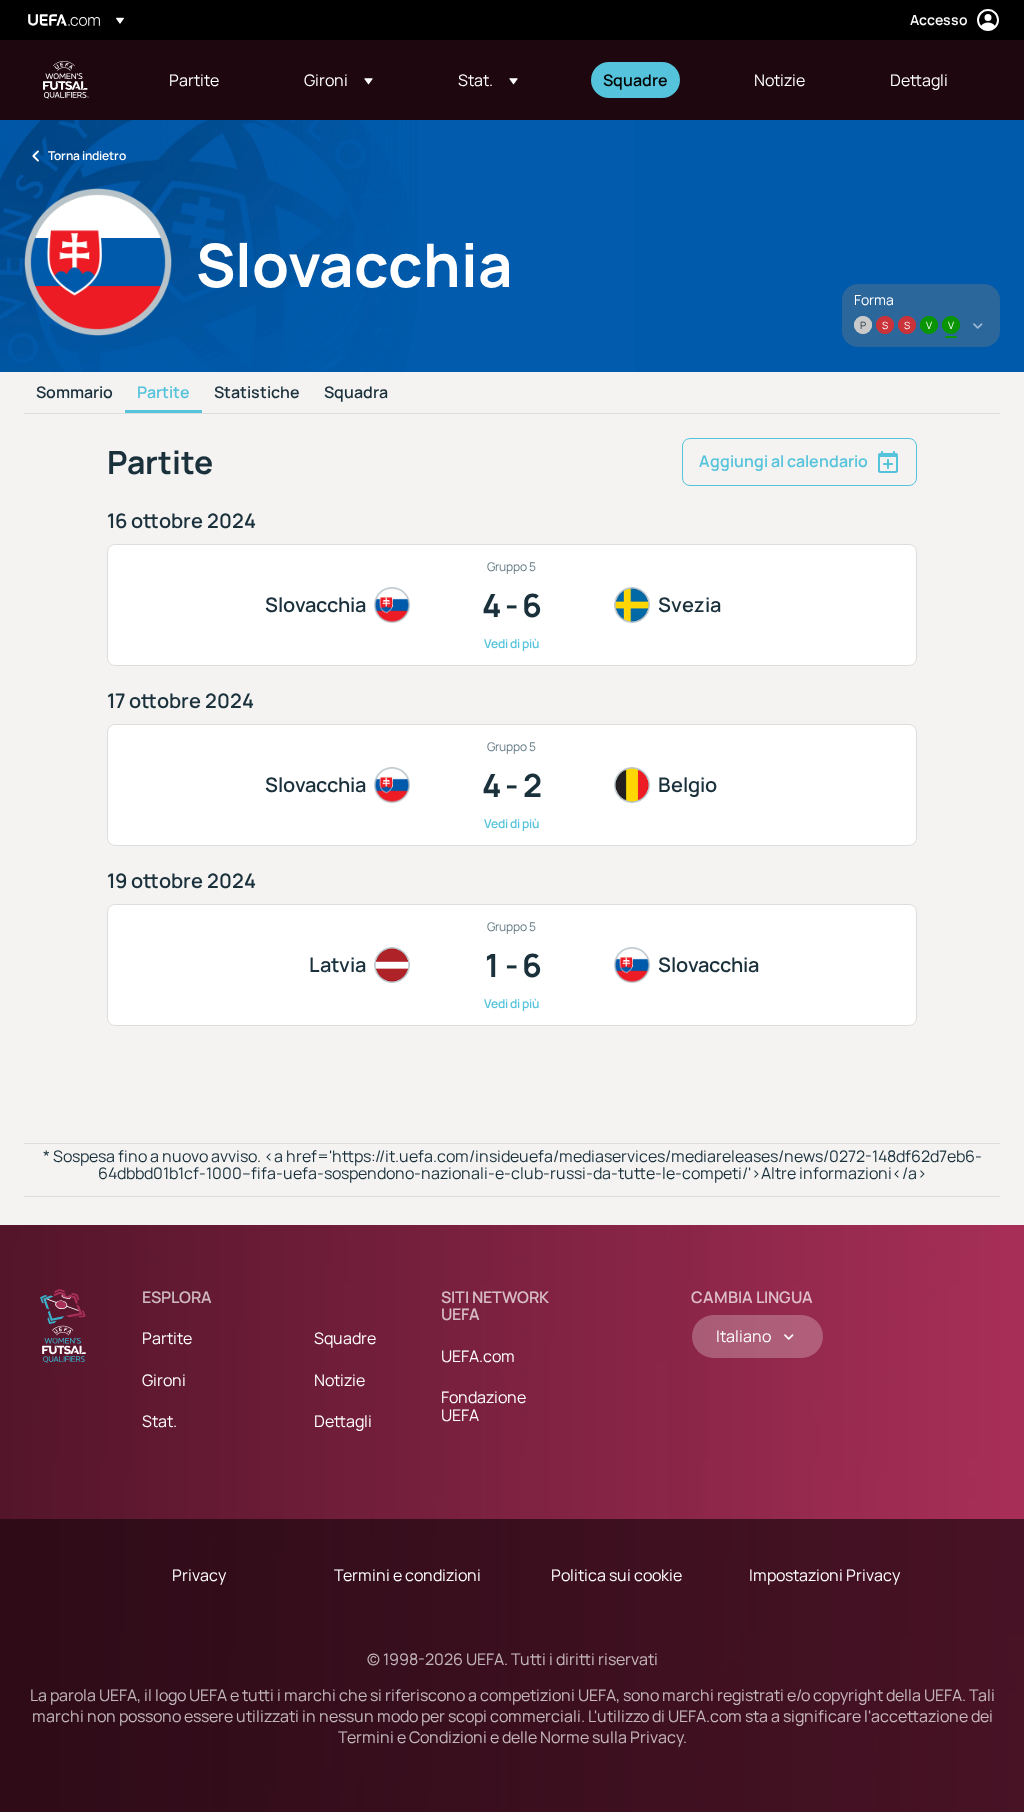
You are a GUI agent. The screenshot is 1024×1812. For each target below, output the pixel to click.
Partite (163, 393)
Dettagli (343, 1421)
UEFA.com (478, 1356)
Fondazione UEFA (483, 1406)
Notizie (339, 1380)
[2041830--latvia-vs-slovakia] (511, 965)
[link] (194, 80)
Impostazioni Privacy (824, 1575)
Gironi (164, 1380)
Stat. (159, 1421)
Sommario (74, 393)
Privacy (199, 1575)
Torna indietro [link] (87, 155)
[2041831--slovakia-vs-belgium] (511, 785)
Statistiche (257, 393)
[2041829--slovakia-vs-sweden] (511, 605)
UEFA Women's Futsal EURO (66, 80)
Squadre (345, 1338)
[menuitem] (211, 80)
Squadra (356, 393)
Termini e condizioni (407, 1575)
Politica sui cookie (616, 1575)
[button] (338, 80)
